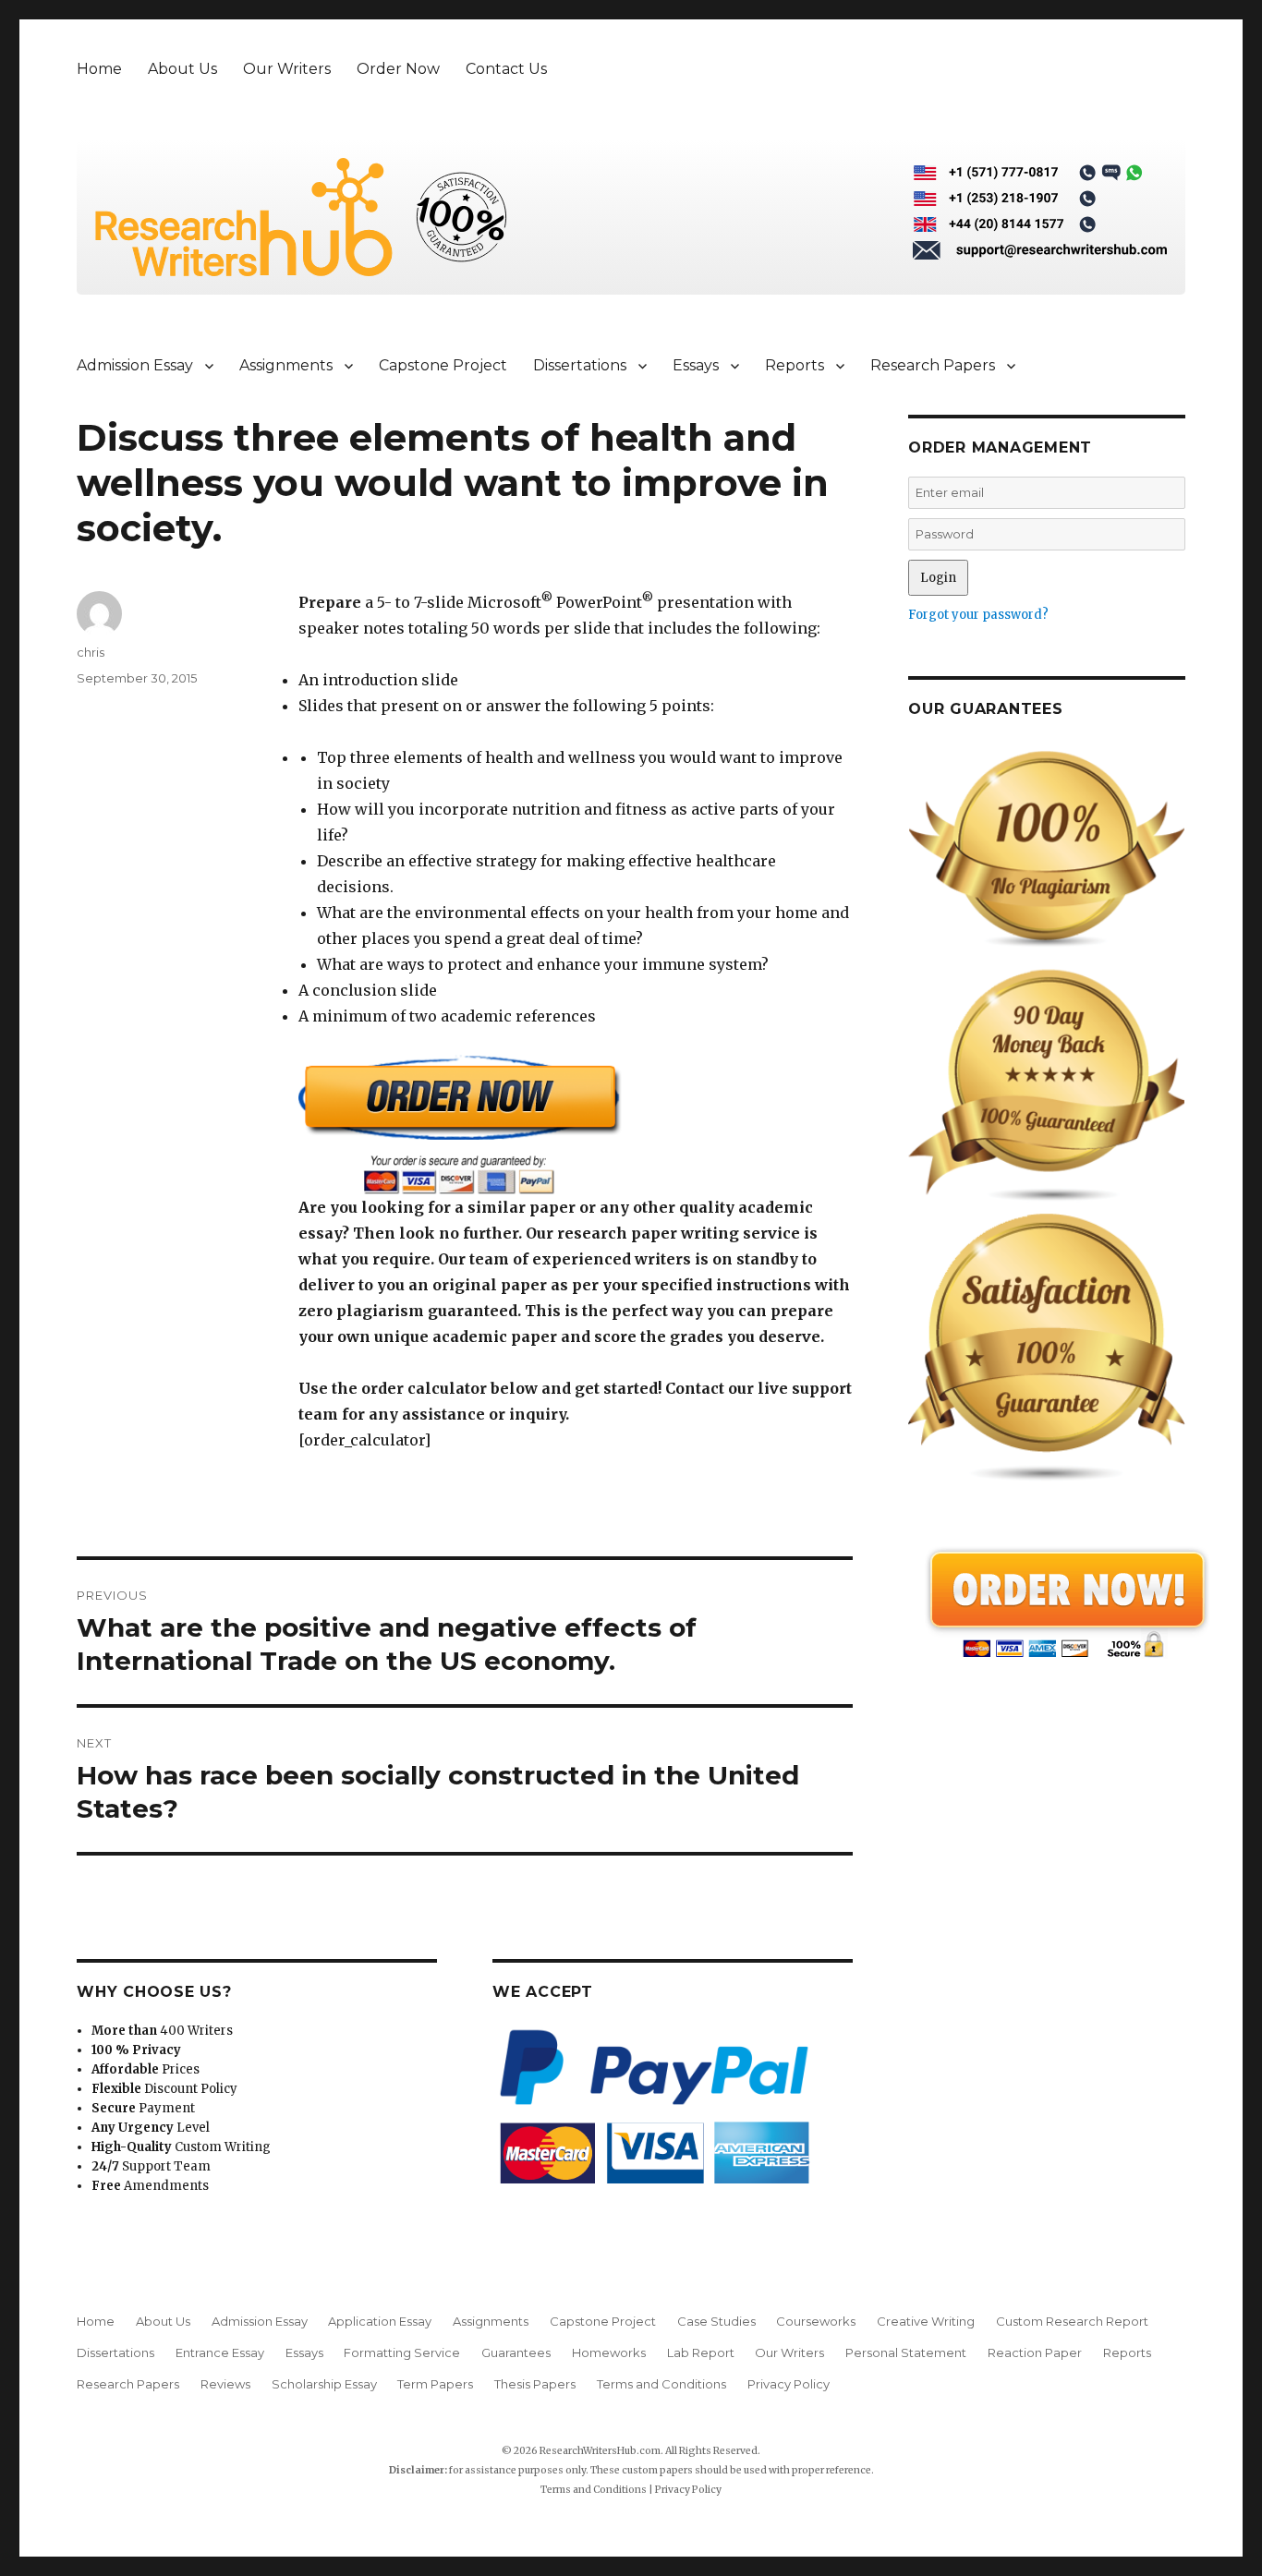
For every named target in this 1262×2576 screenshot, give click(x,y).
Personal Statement (906, 2352)
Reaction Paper (1035, 2352)
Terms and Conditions (661, 2384)
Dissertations (580, 365)
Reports (795, 365)
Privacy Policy (789, 2384)
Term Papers (435, 2384)
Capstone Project (443, 365)
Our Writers (287, 69)
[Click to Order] (576, 1125)
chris (91, 652)
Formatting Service (402, 2352)
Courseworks (816, 2321)
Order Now (398, 69)
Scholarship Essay (324, 2384)
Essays (696, 365)
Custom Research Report (1072, 2321)
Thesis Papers (535, 2384)
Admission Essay (135, 365)
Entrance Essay (220, 2352)
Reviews (225, 2384)
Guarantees (516, 2352)
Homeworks (609, 2352)
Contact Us (506, 69)
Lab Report (701, 2352)
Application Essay (380, 2321)
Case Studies (716, 2321)
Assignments (286, 365)
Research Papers (933, 365)
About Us (182, 69)
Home (99, 69)
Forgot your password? (978, 615)
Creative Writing (926, 2321)
